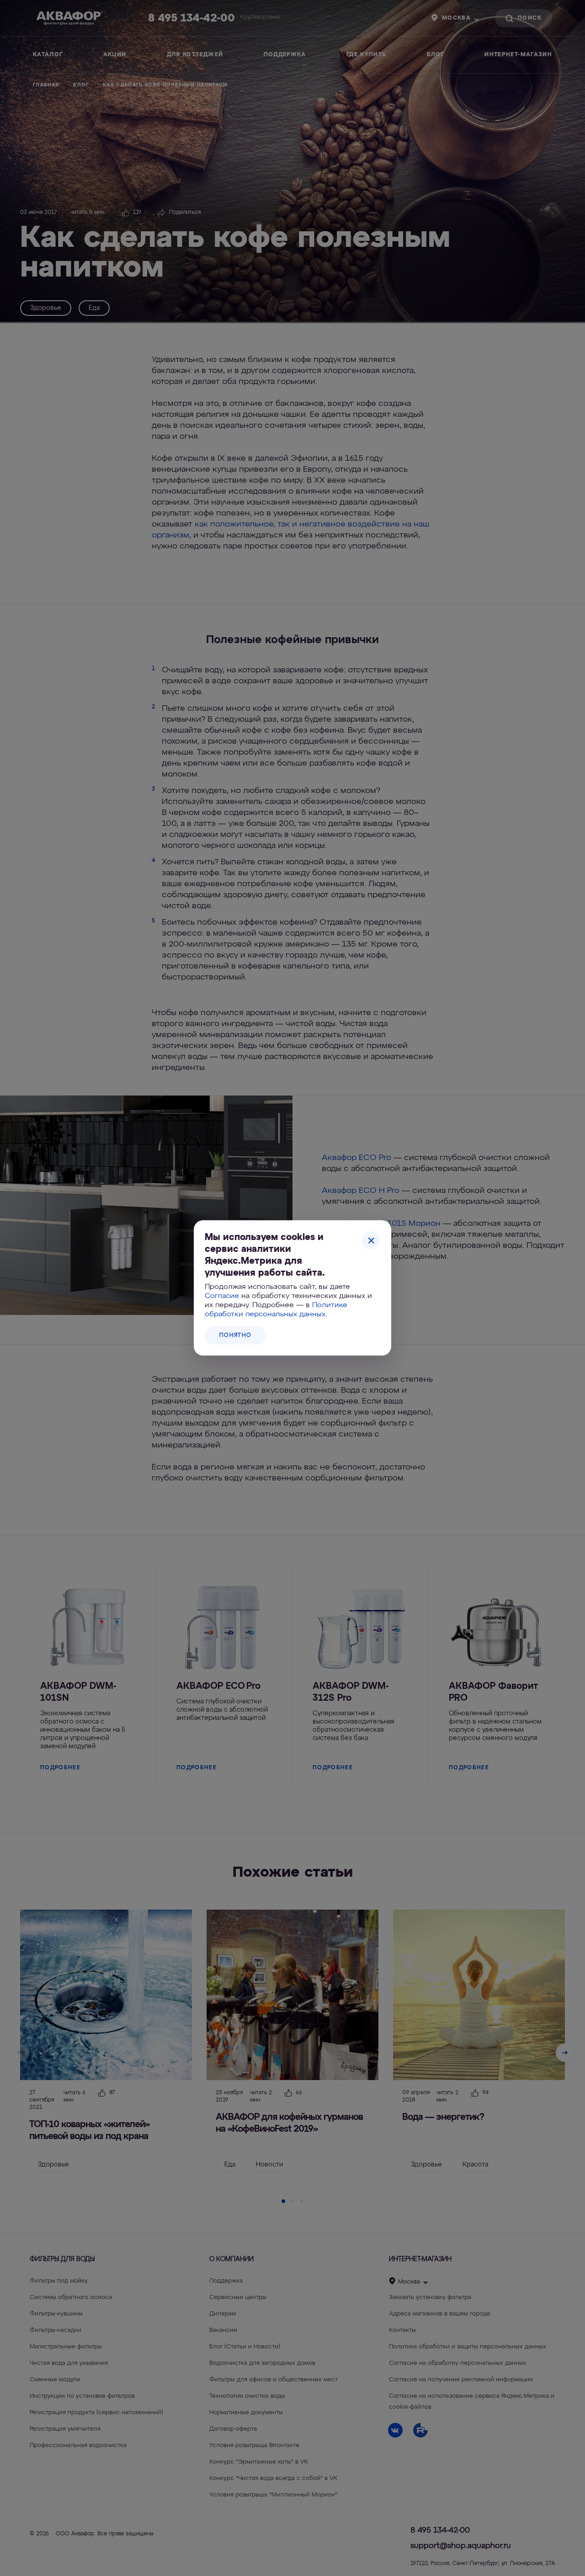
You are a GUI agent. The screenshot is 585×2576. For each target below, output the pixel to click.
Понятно (235, 1336)
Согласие (222, 1296)
